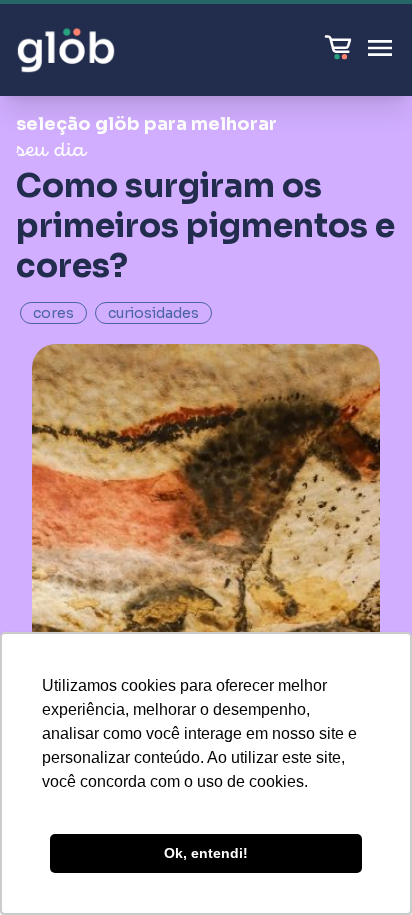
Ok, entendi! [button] (206, 853)
